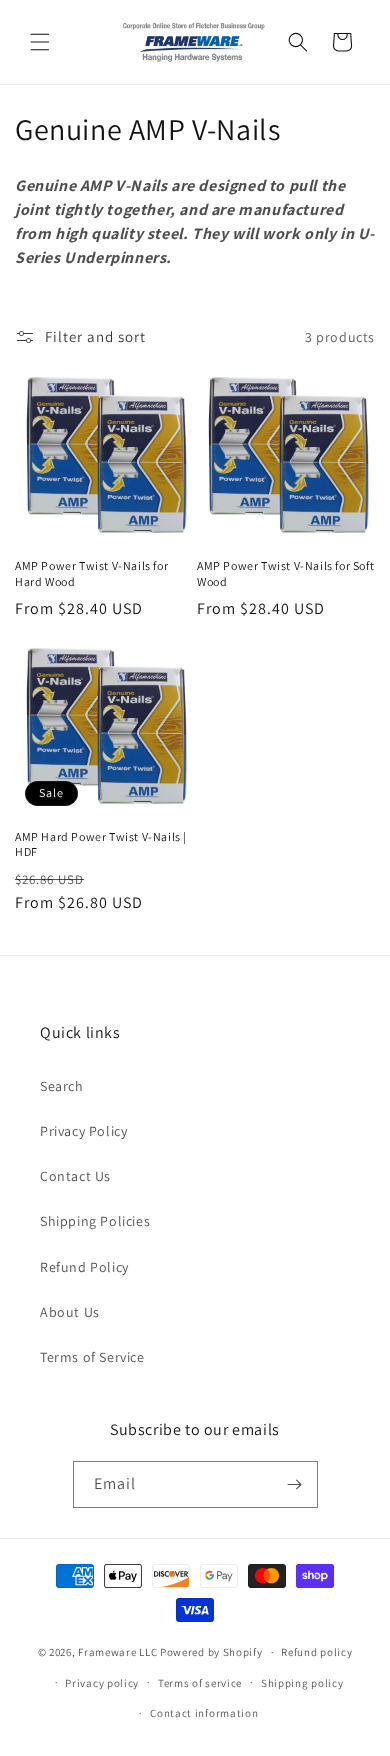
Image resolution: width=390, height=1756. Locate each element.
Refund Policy (84, 1267)
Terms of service (200, 1683)
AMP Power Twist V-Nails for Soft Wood (285, 573)
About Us (70, 1312)
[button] (40, 42)
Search (62, 1086)
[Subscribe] (295, 1484)
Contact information (204, 1713)
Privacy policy (102, 1683)
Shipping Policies (95, 1221)
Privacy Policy (83, 1131)
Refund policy (316, 1652)
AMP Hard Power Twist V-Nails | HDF (101, 844)
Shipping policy (302, 1683)
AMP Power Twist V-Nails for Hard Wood (91, 573)
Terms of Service (92, 1357)
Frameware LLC (117, 1652)
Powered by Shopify (211, 1652)
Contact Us (75, 1176)
